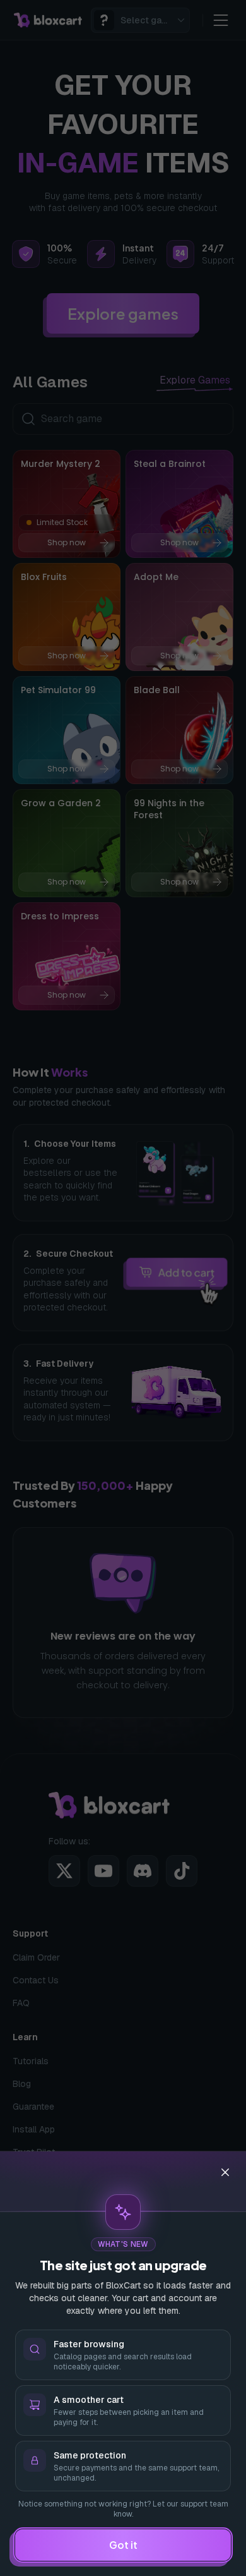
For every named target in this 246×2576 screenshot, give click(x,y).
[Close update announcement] (225, 2172)
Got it (123, 2545)
